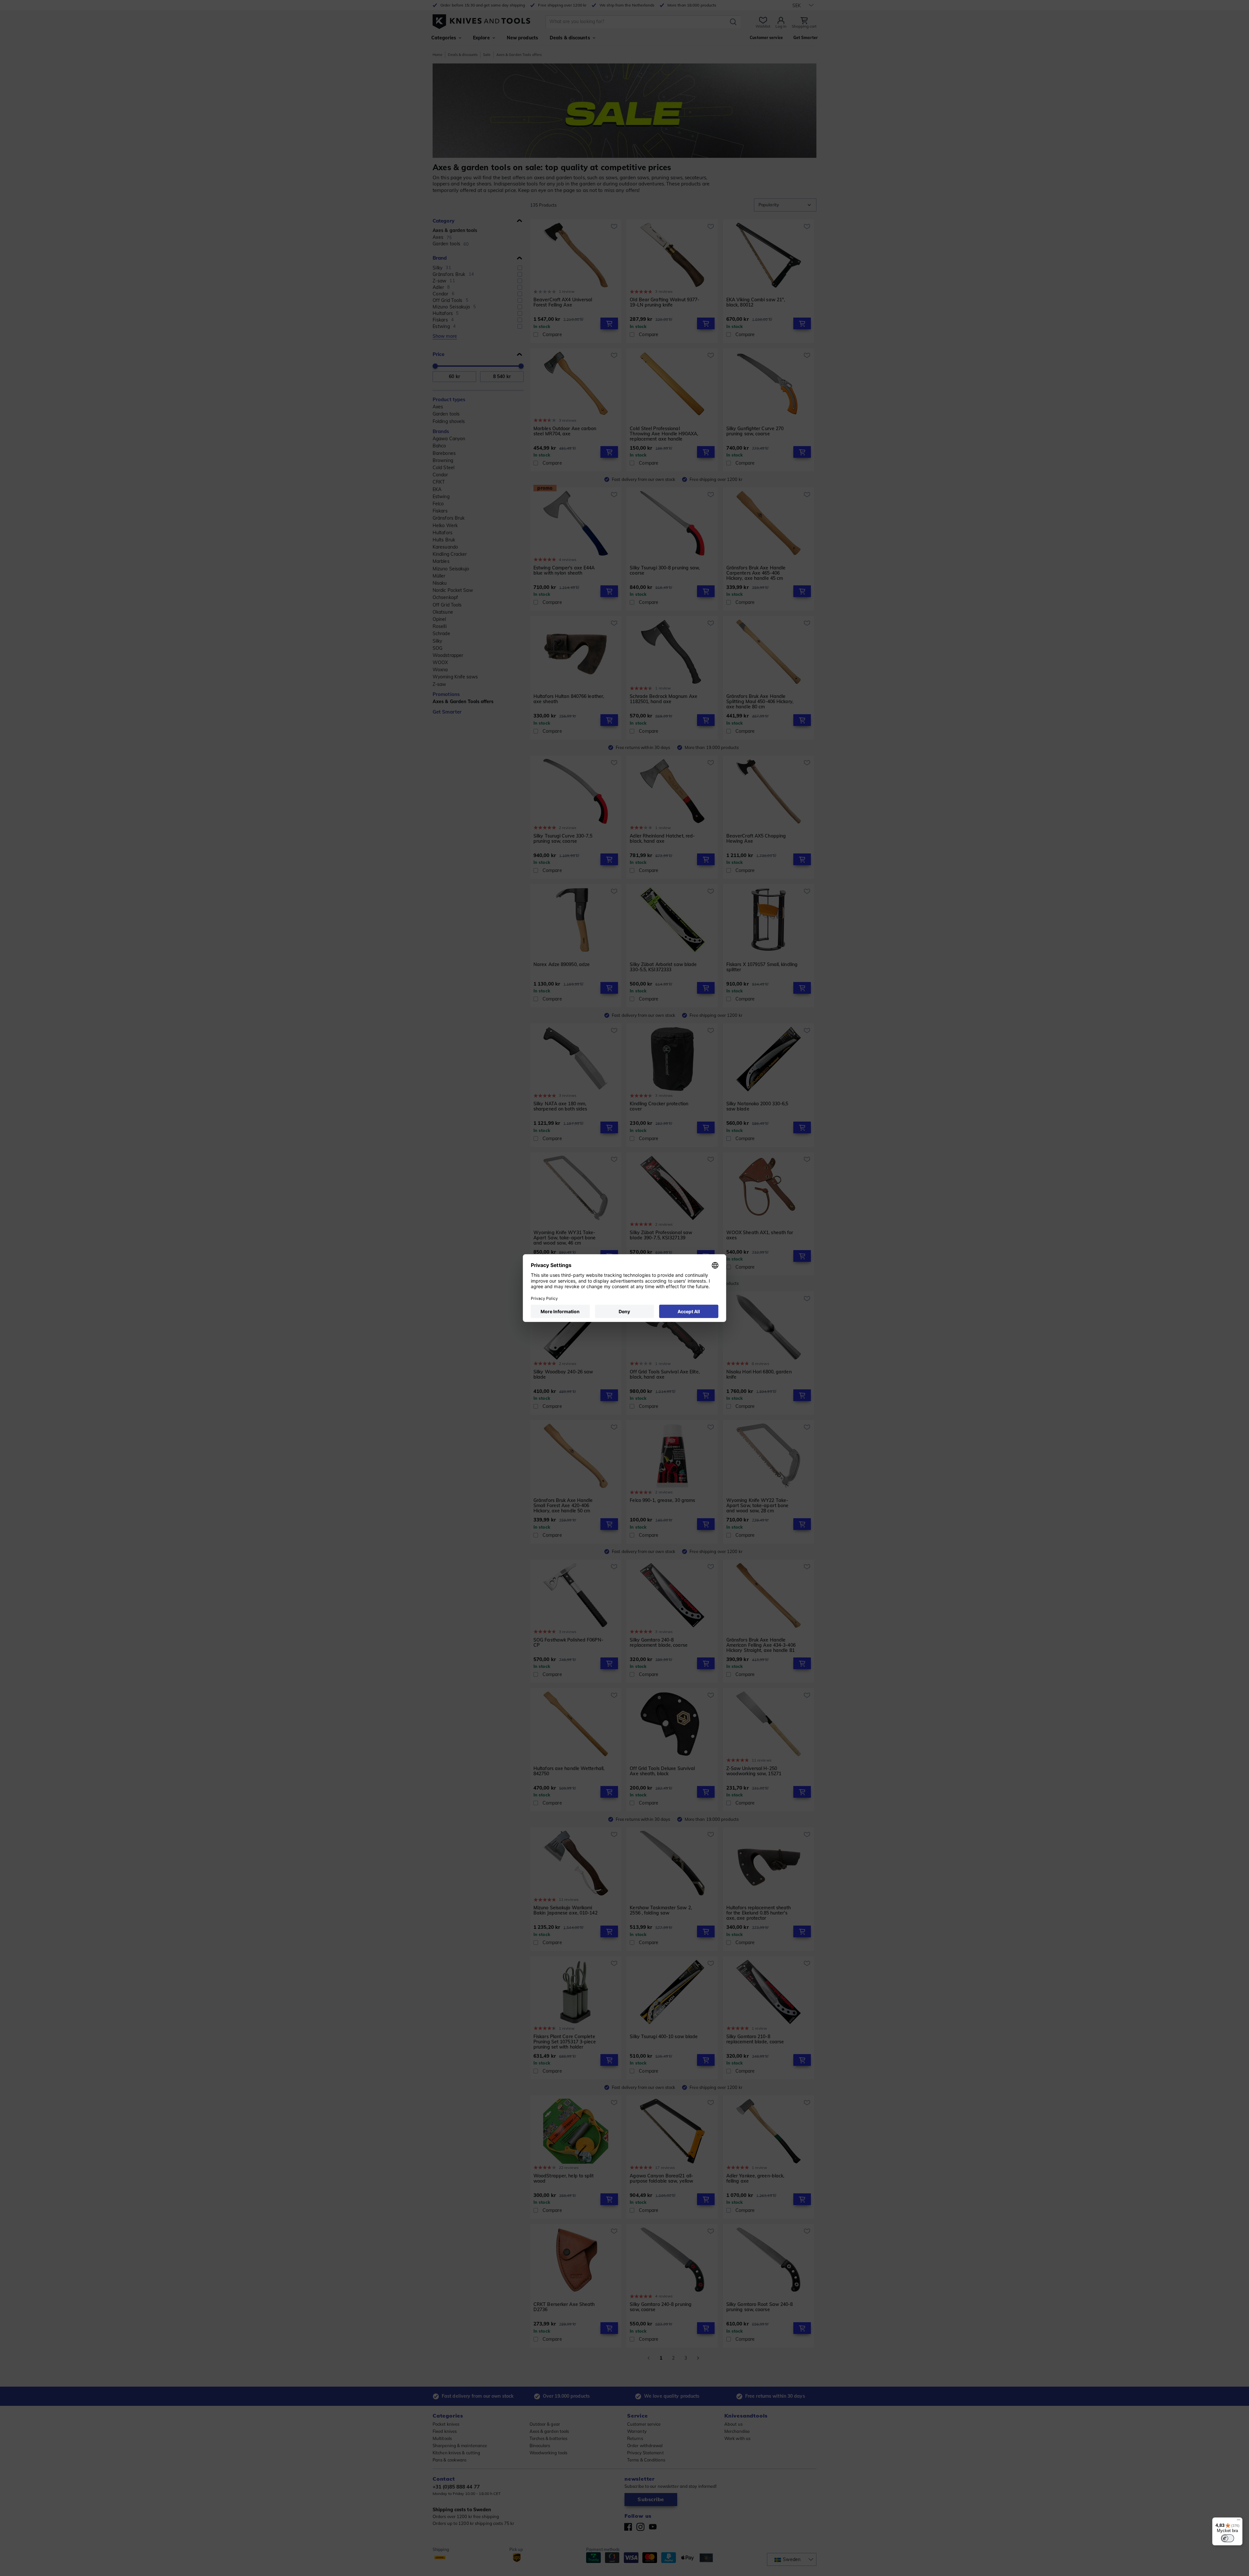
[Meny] (1239, 2521)
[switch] (1228, 2538)
